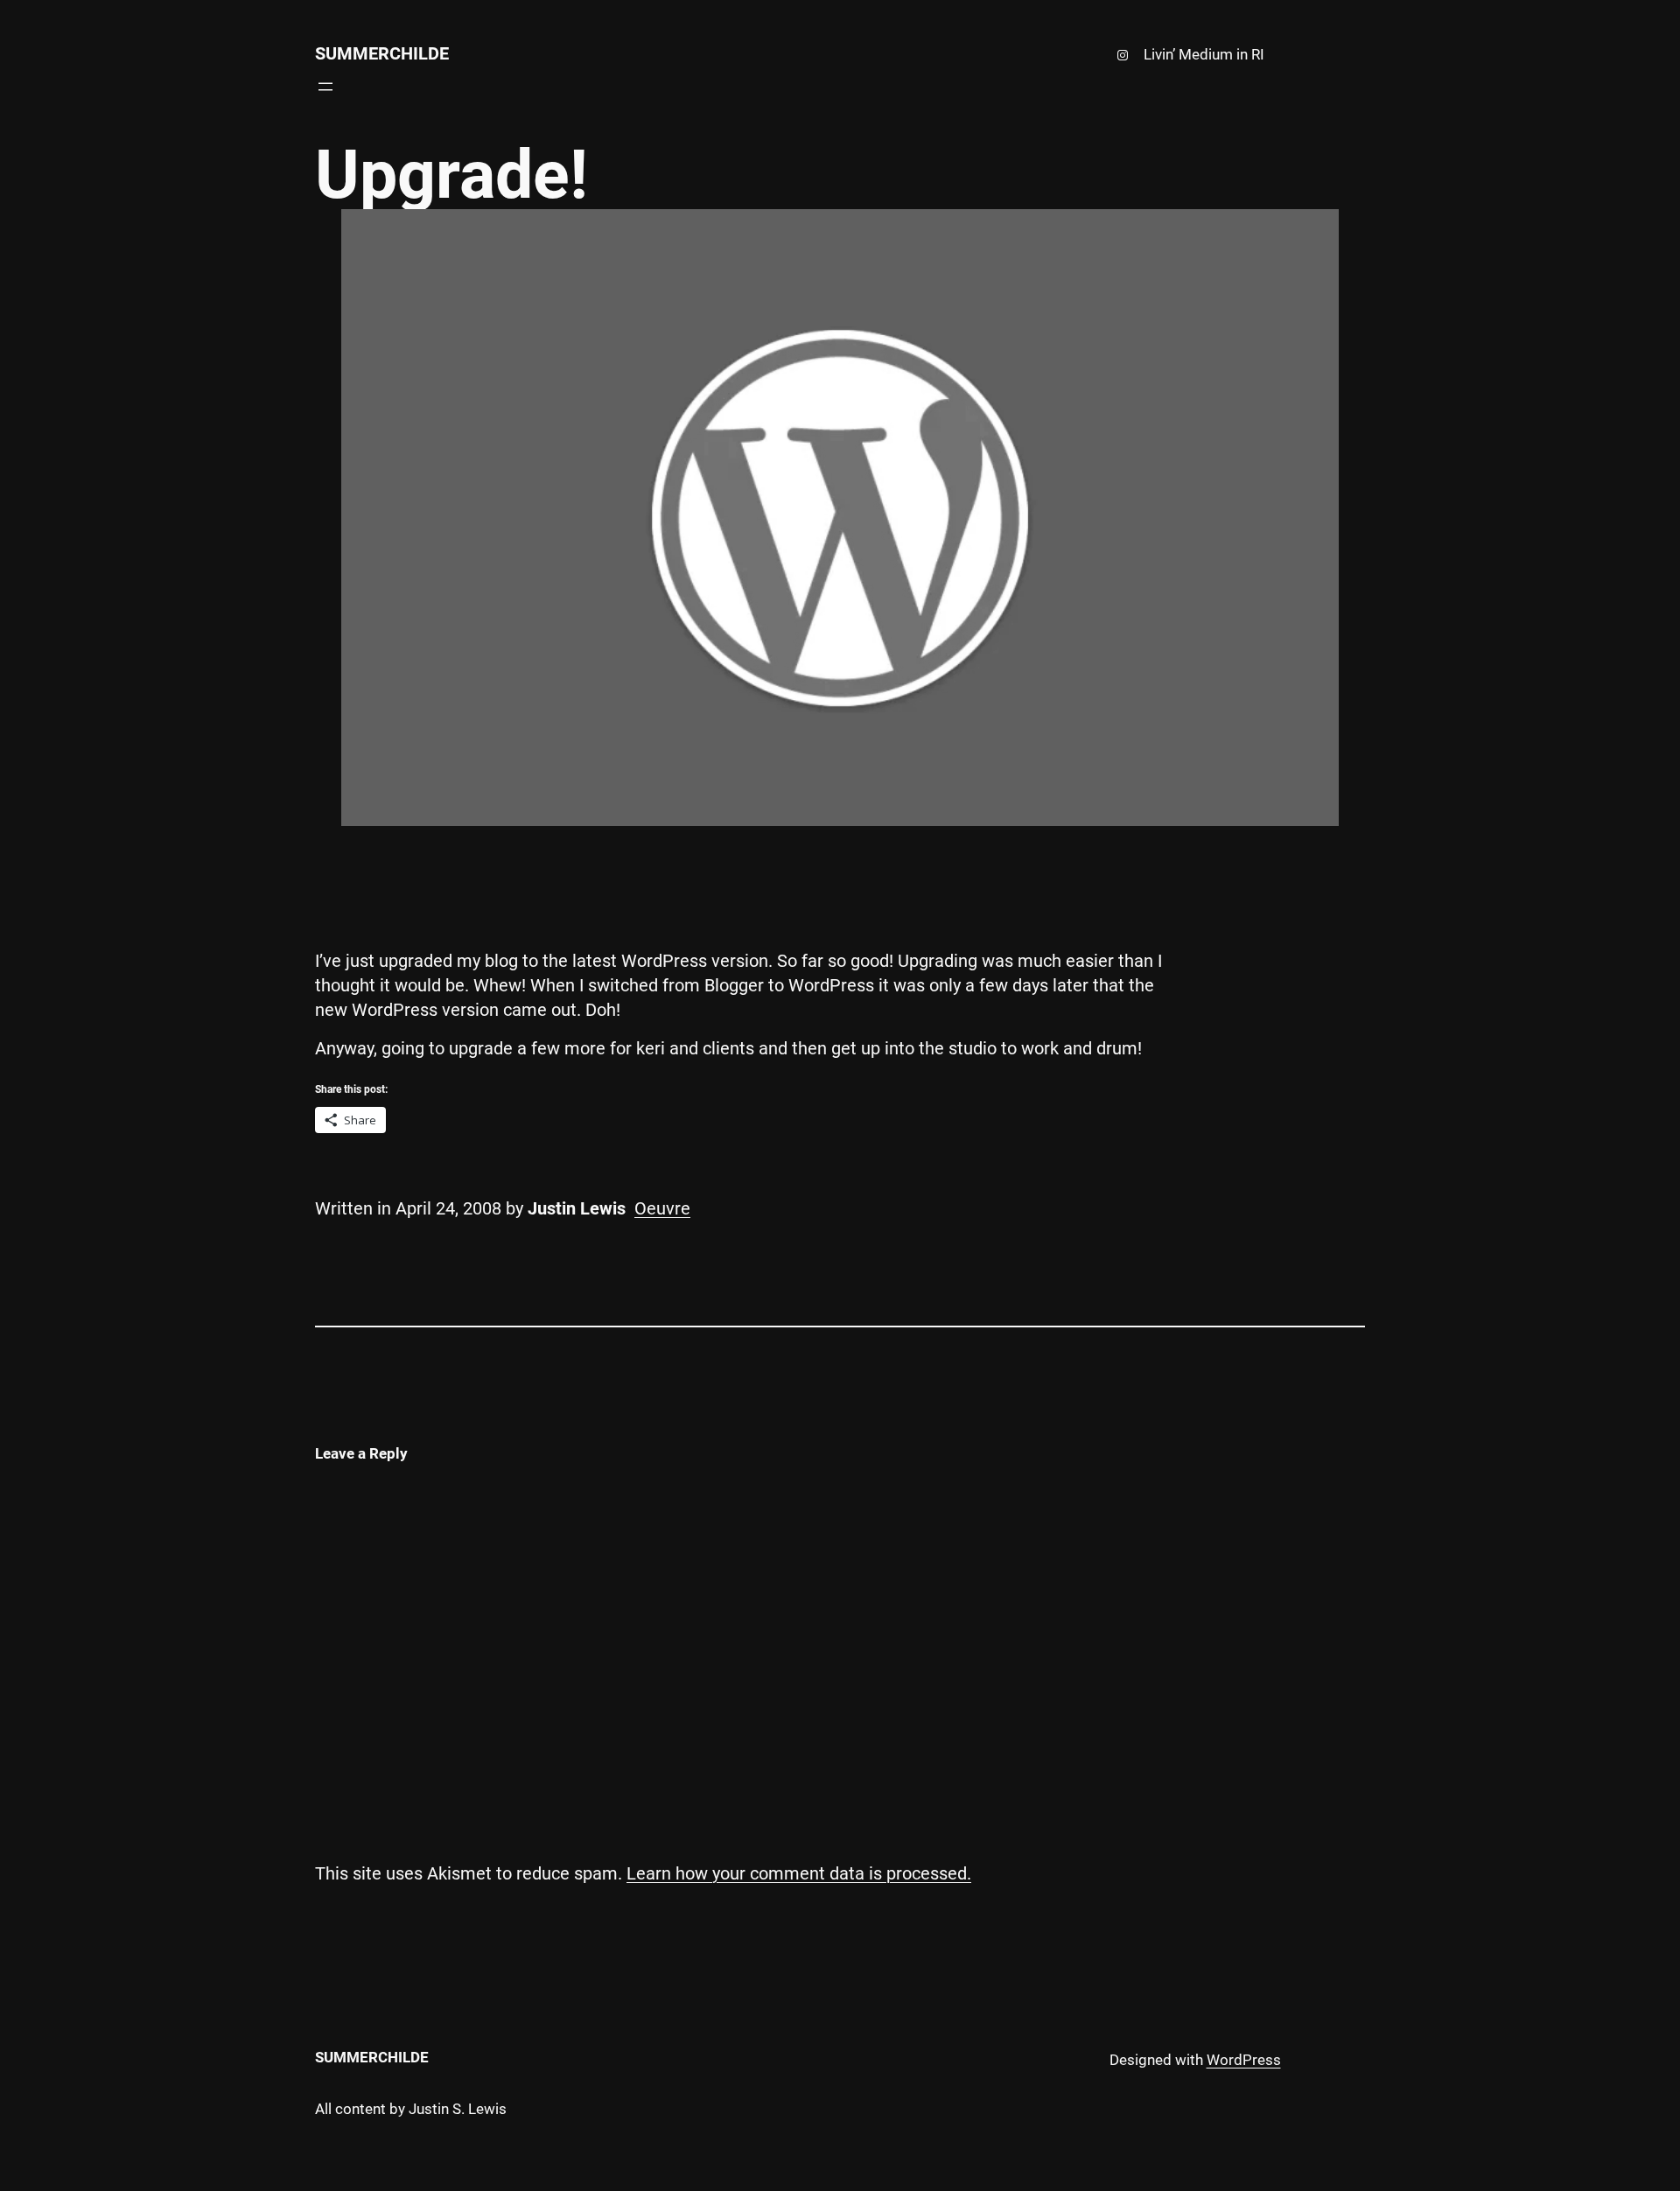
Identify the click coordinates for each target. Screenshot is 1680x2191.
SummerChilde (382, 53)
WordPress (1244, 2060)
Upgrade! (451, 175)
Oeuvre (662, 1208)
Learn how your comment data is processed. (799, 1873)
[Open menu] (325, 87)
